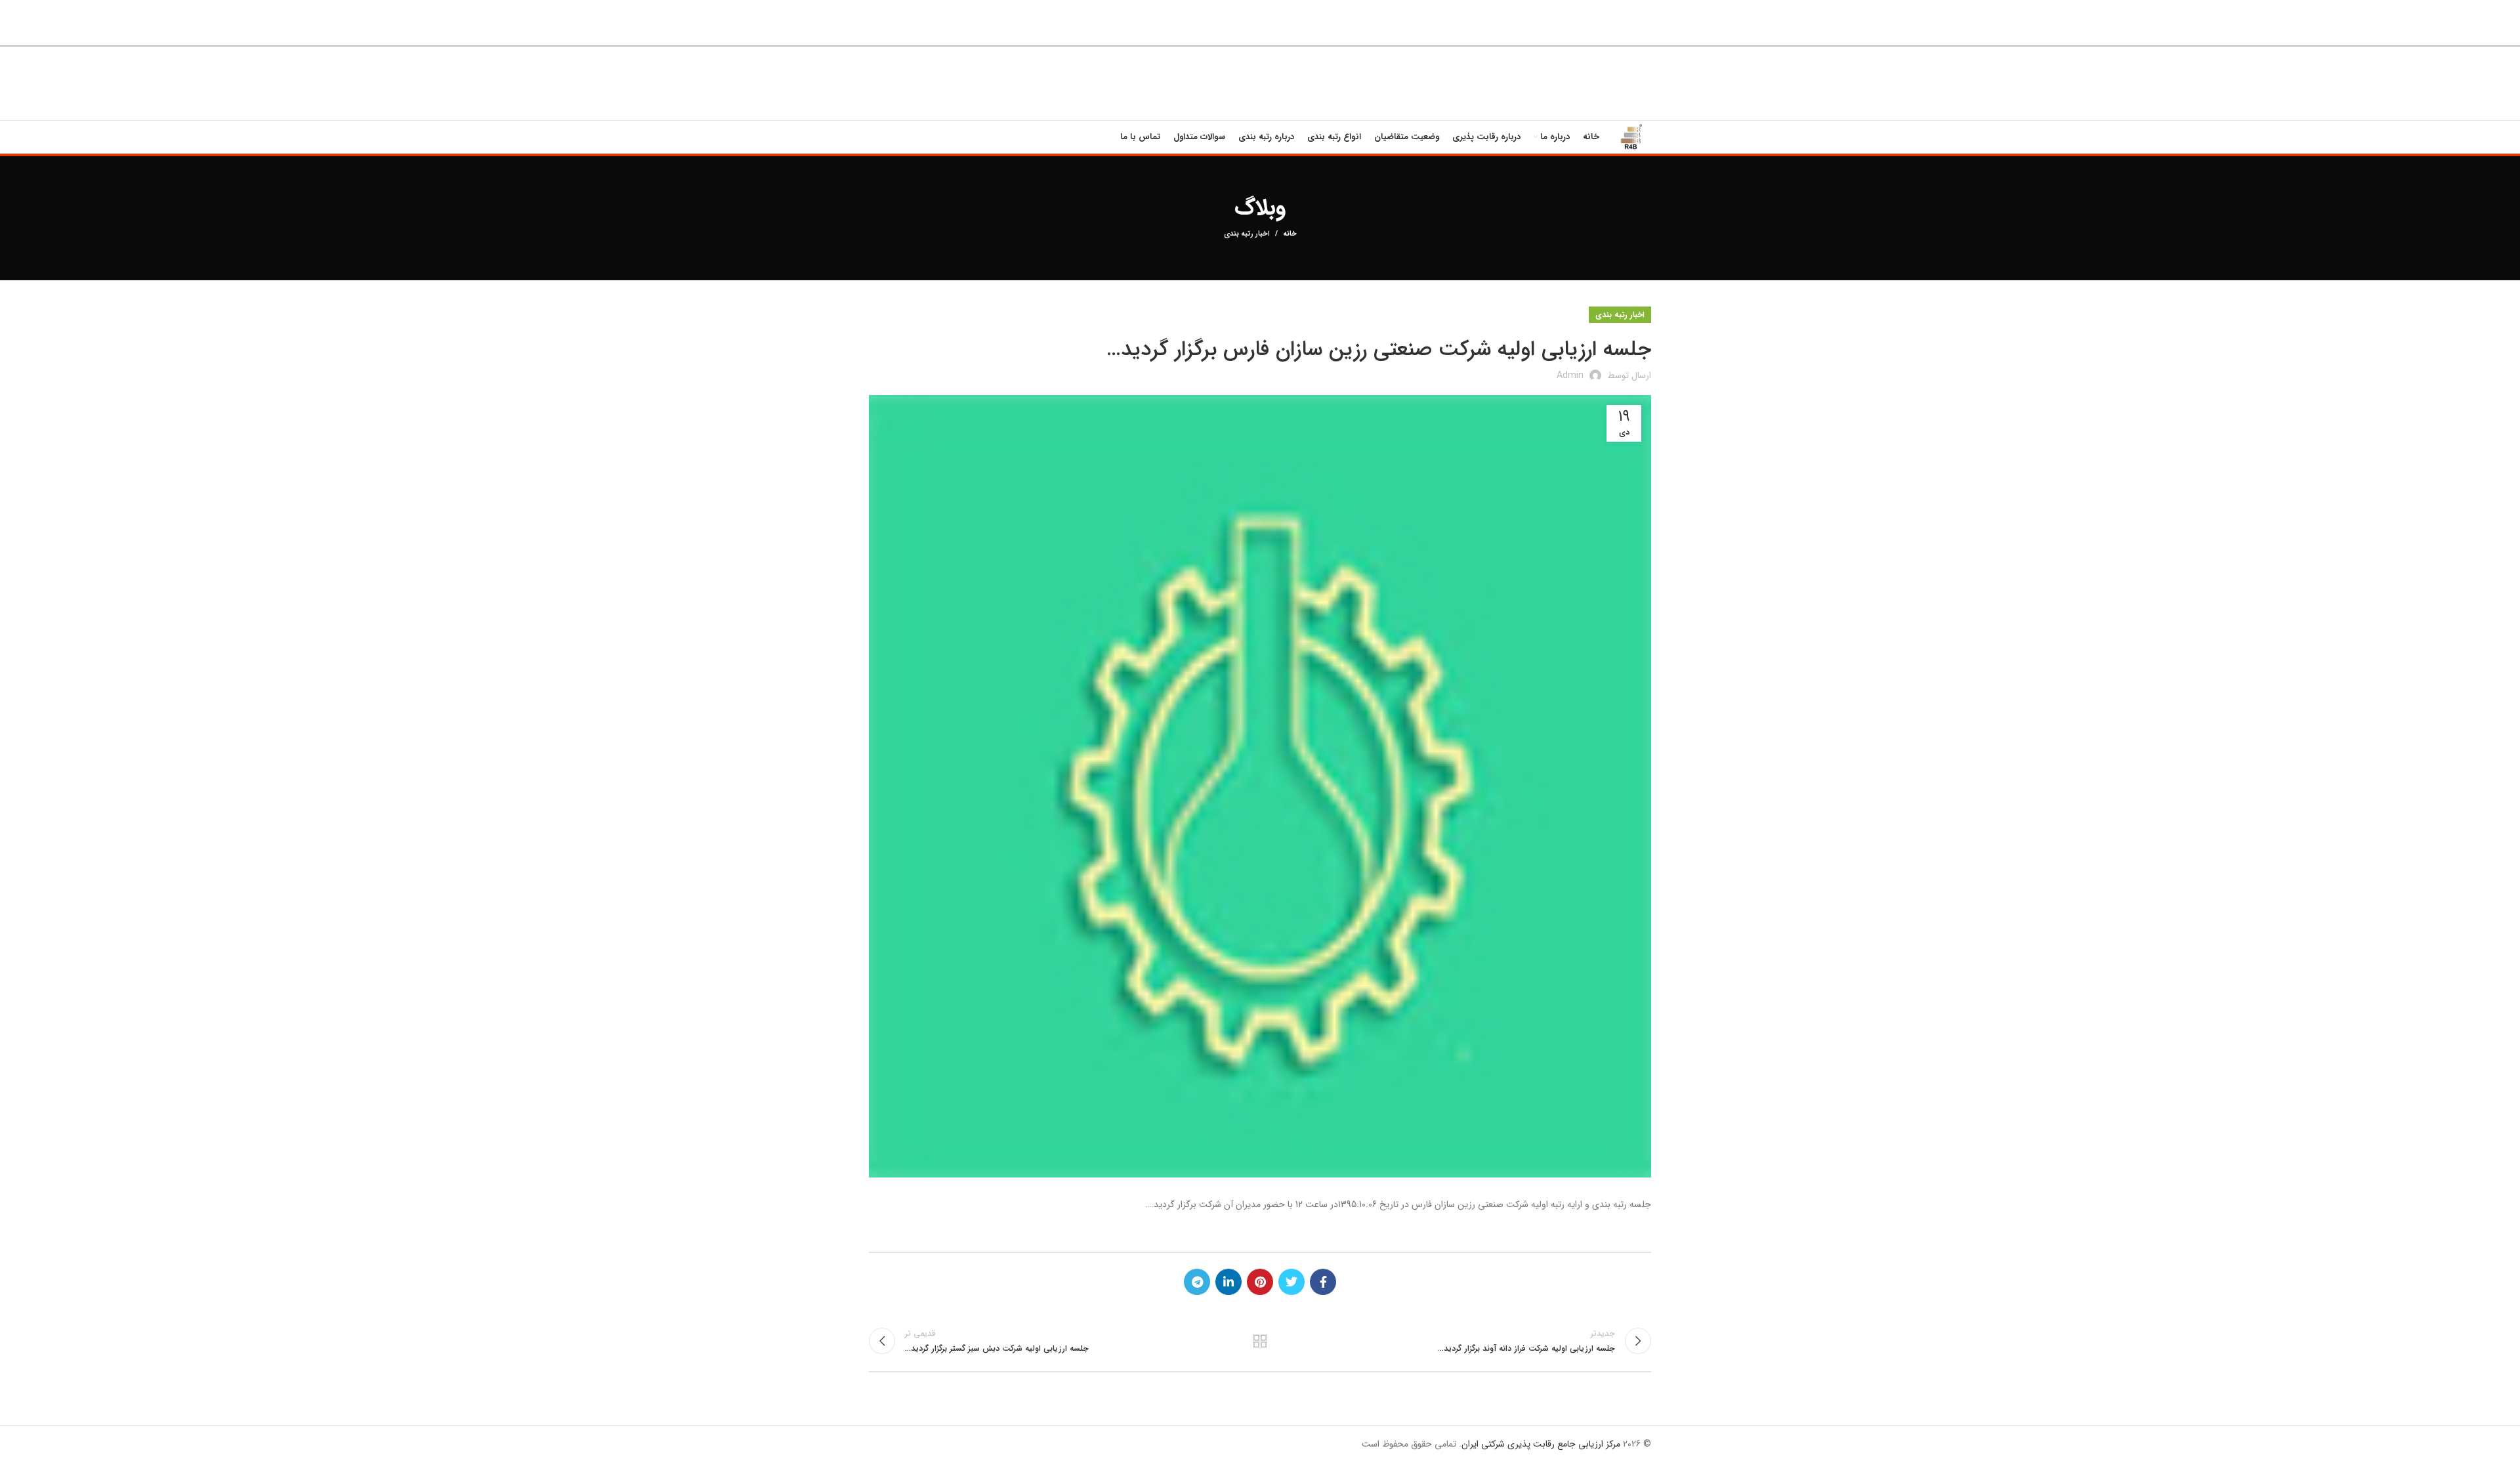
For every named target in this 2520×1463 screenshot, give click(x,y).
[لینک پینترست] (1260, 1282)
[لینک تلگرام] (1197, 1282)
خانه (1290, 234)
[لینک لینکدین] (1228, 1282)
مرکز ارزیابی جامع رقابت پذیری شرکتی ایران (1541, 1444)
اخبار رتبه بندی (1247, 234)
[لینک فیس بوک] (1323, 1282)
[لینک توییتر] (1291, 1282)
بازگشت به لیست (1260, 1341)
